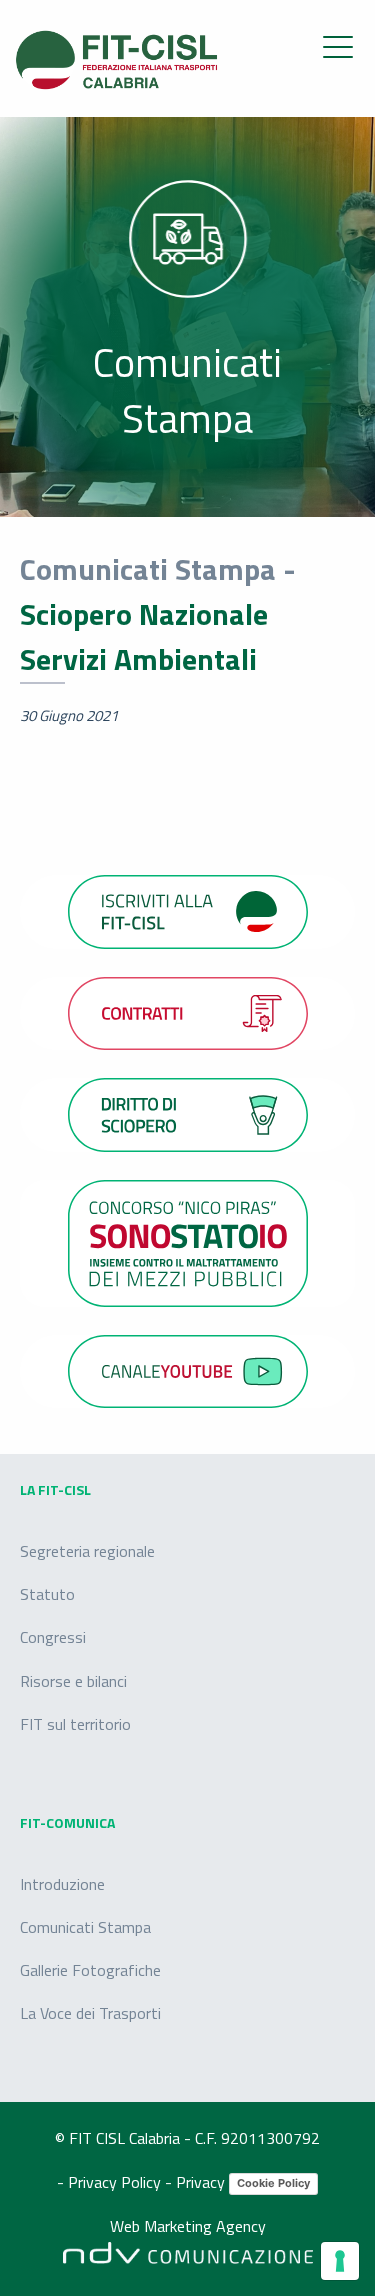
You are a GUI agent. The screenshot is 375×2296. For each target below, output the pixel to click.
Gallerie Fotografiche (90, 1970)
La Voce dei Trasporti (90, 2013)
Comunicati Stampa (85, 1927)
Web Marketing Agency (188, 2227)
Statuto (47, 1594)
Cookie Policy (273, 2183)
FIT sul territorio (75, 1724)
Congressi (53, 1637)
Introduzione (62, 1884)
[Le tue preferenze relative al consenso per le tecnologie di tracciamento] (340, 2261)
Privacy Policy (116, 2182)
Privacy (202, 2182)
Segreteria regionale (87, 1551)
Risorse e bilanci (73, 1681)
